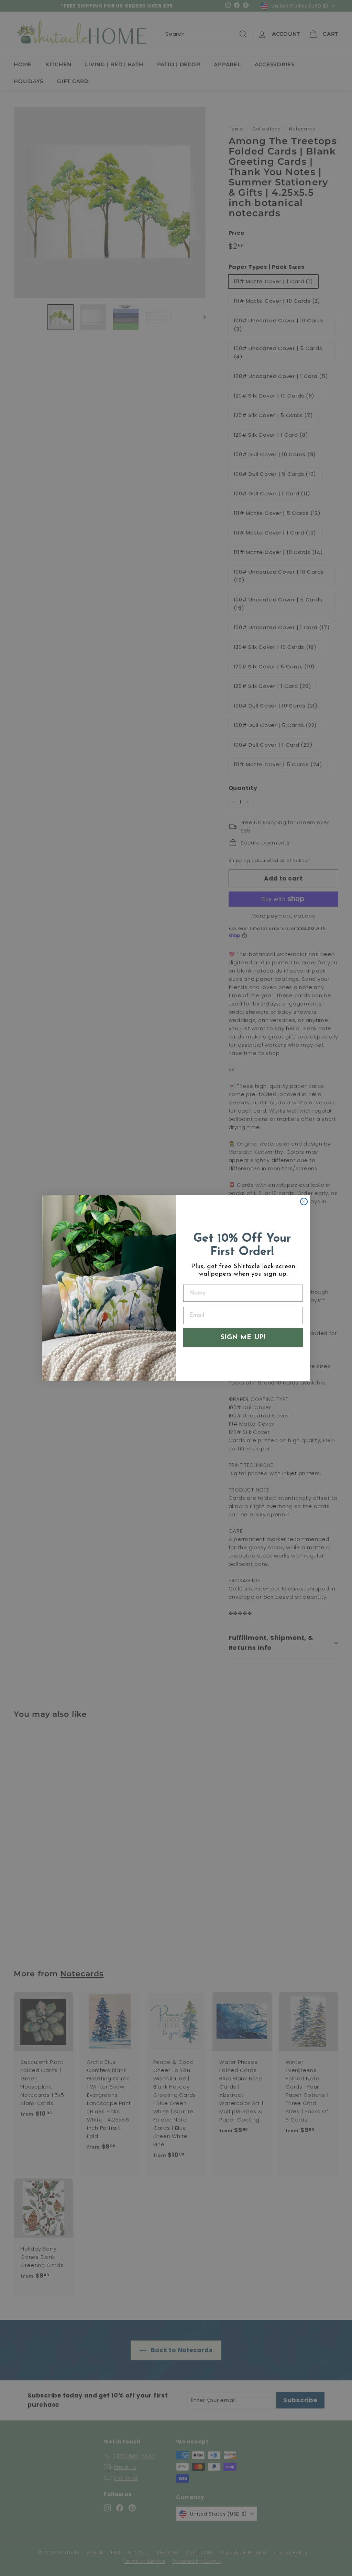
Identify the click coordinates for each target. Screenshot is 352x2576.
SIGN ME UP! (243, 1337)
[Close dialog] (304, 1201)
